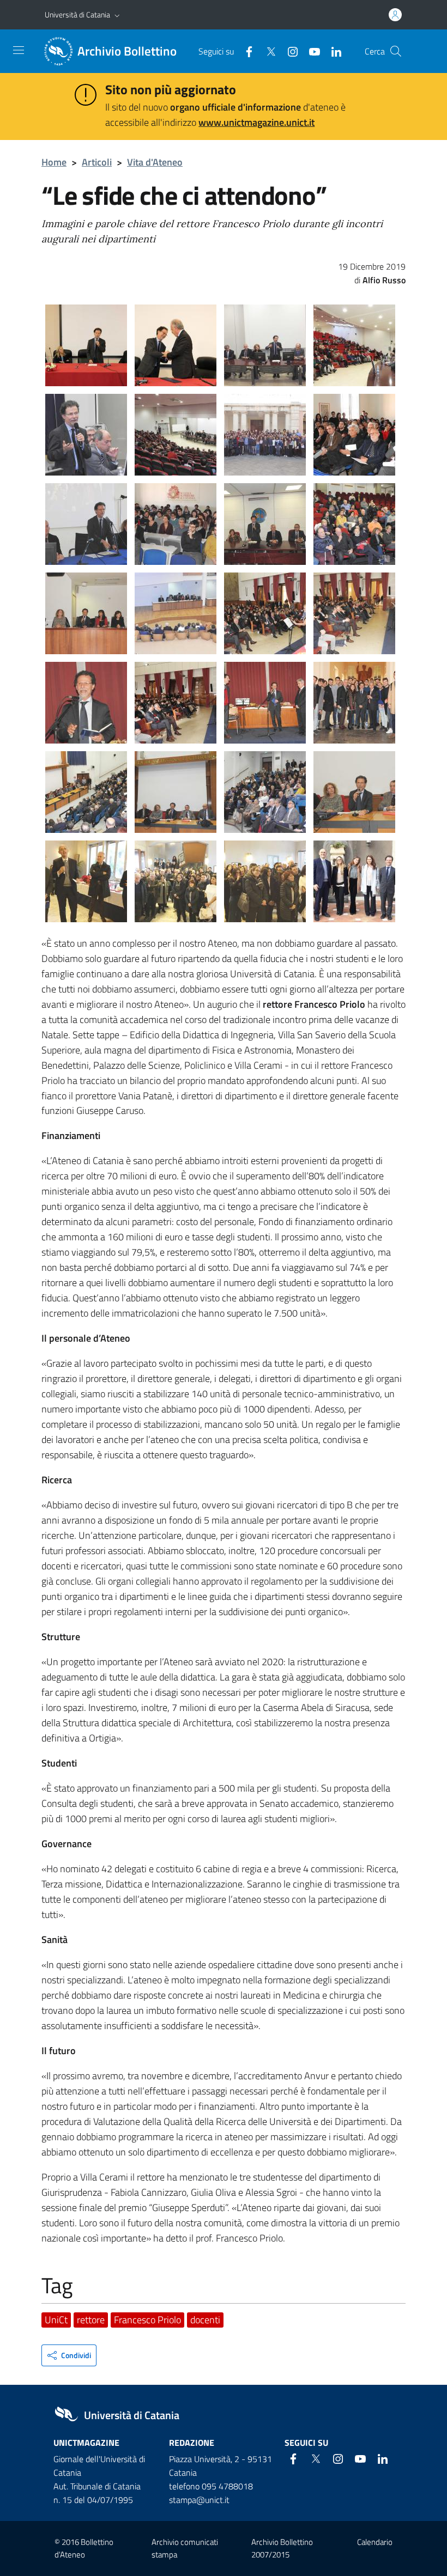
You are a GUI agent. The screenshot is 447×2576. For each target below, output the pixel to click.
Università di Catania (77, 14)
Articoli (97, 162)
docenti (205, 2320)
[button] (117, 15)
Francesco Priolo (147, 2320)
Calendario (375, 2542)
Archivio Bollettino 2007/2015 (282, 2548)
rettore (91, 2320)
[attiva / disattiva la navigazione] (19, 50)
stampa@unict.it (199, 2500)
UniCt (56, 2320)
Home (54, 162)
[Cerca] (396, 51)
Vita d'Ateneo (155, 162)
